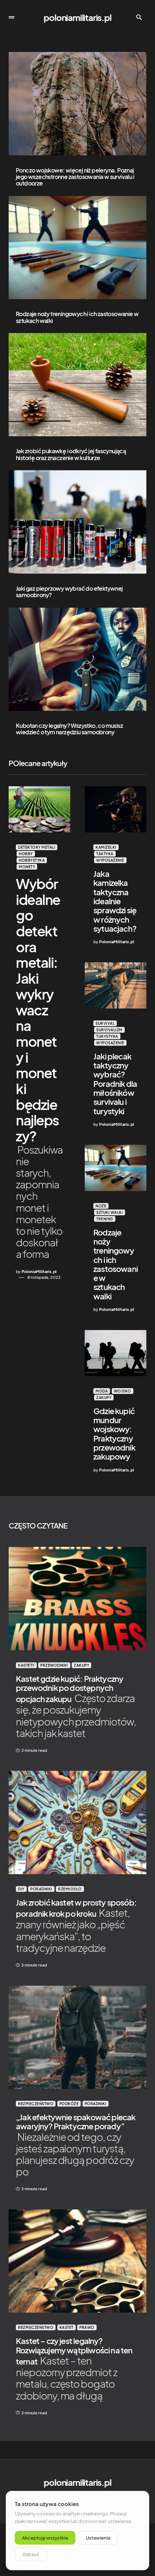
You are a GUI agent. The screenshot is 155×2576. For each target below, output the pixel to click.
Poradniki (41, 1889)
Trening (105, 1219)
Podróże (69, 2104)
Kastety (26, 1665)
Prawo (87, 2327)
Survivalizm (109, 1030)
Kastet (67, 2327)
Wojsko (123, 1391)
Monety (27, 867)
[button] (12, 17)
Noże (101, 1206)
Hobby (26, 854)
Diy (21, 1889)
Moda (102, 1391)
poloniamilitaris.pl (77, 17)
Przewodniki (54, 1665)
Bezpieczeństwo (36, 2104)
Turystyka (107, 1036)
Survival (105, 1023)
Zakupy (104, 1398)
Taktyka (105, 854)
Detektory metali (37, 847)
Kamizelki (106, 847)
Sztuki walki (110, 1212)
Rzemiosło (70, 1889)
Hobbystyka (32, 860)
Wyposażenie (110, 860)
